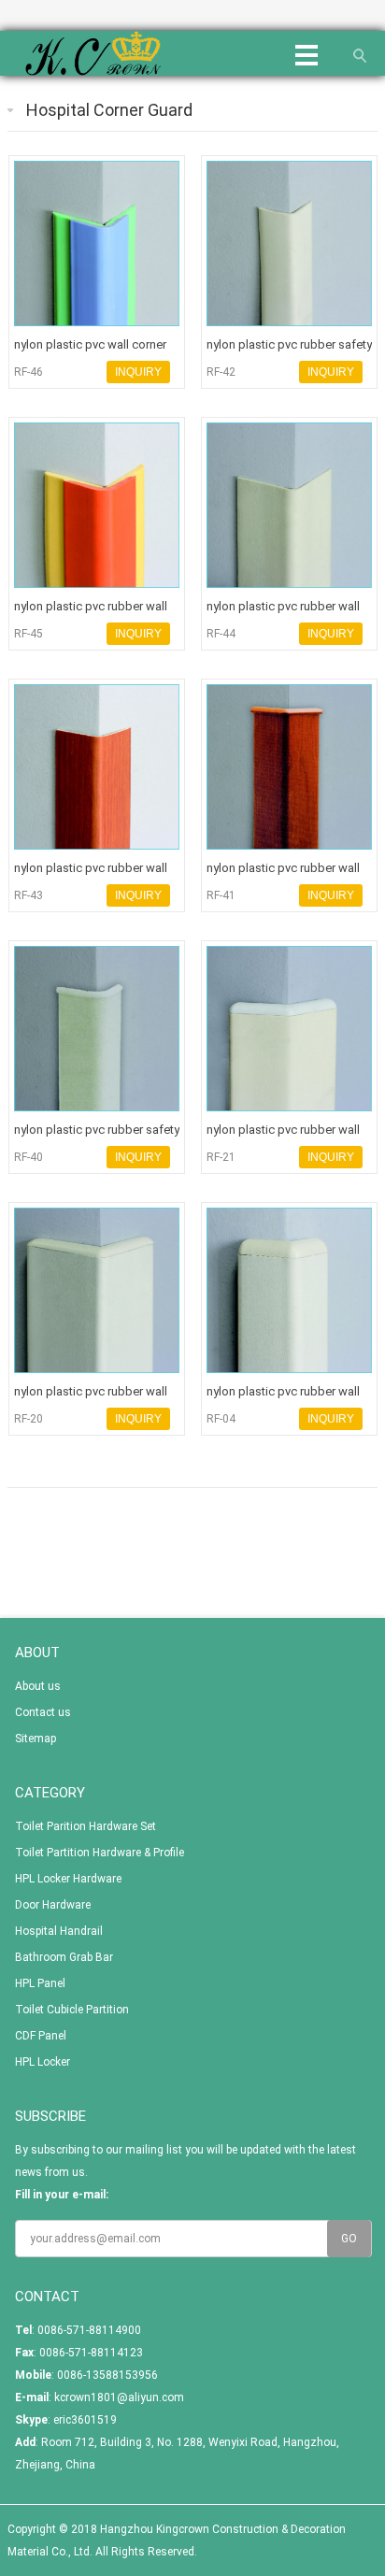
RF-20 (29, 1419)
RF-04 (221, 1419)
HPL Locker (43, 2062)
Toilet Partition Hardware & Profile (100, 1853)
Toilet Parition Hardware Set (86, 1826)
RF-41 (221, 895)
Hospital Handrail (59, 1931)
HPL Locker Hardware (68, 1879)
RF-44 (221, 634)
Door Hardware (53, 1905)
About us (38, 1686)
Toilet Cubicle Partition (72, 2010)
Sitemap (36, 1739)
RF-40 (29, 1157)
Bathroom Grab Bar (64, 1957)
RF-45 (29, 634)
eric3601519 (85, 2420)
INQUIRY (138, 372)
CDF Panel (41, 2036)
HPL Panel (40, 1983)
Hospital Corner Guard (109, 110)
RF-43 (29, 895)
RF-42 (221, 372)
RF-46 (29, 372)
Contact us (43, 1712)
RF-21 (221, 1157)
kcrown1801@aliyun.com (119, 2397)
